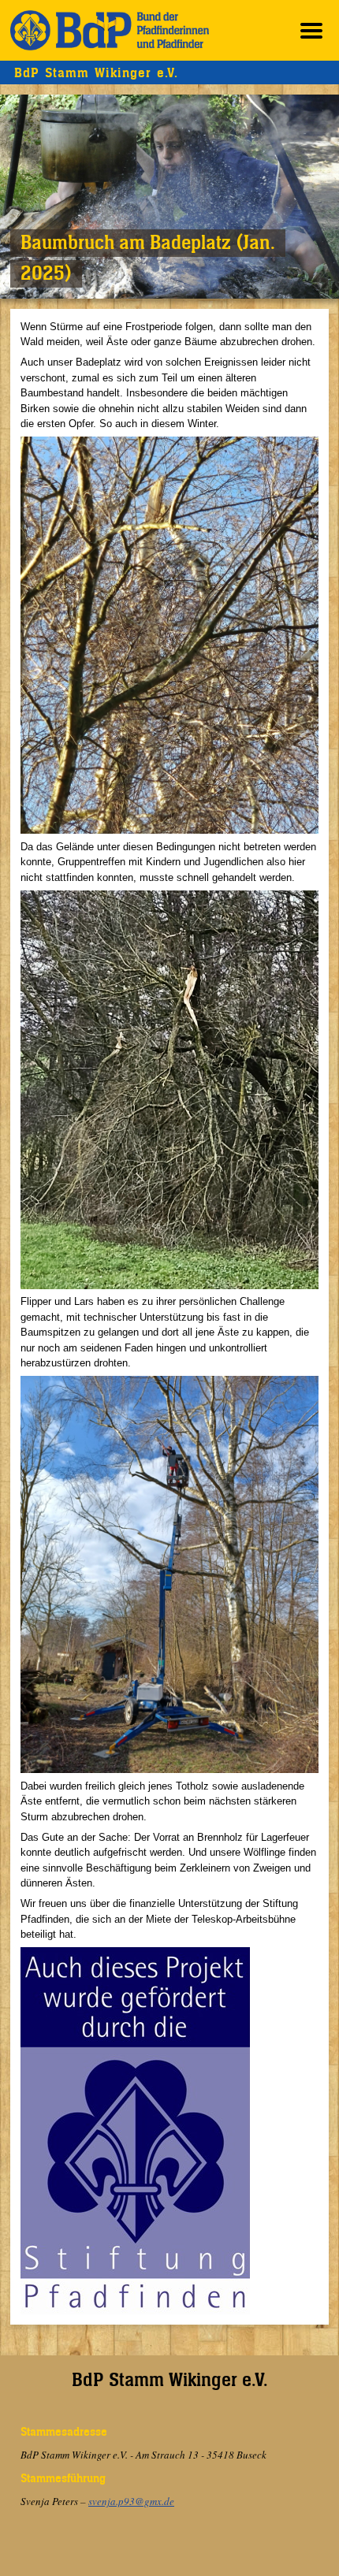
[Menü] (311, 30)
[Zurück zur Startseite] (110, 30)
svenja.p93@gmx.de (131, 2501)
